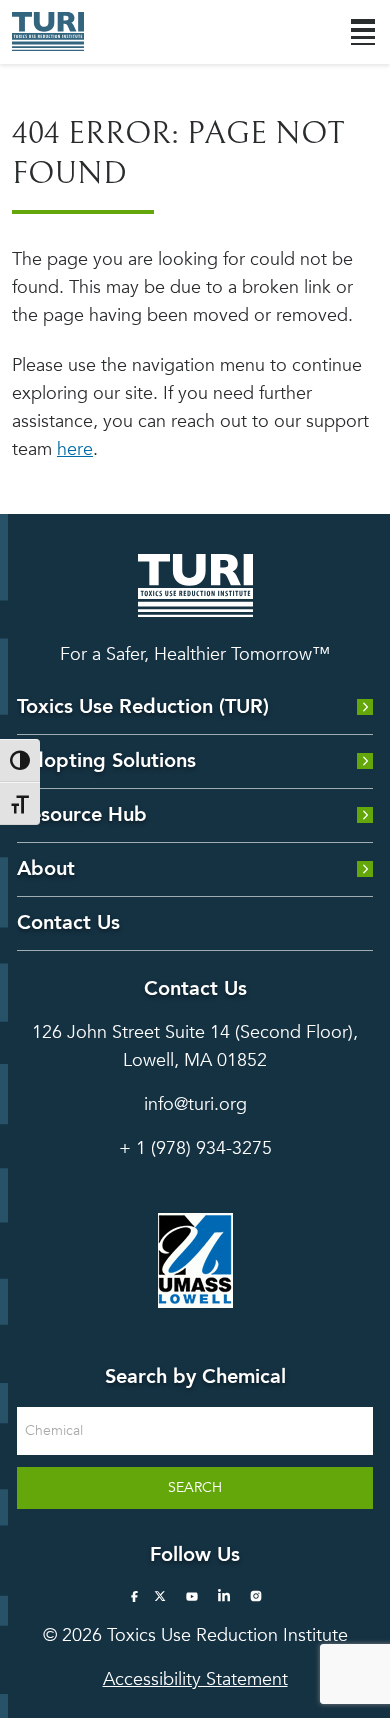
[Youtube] (192, 1596)
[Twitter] (160, 1596)
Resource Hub (82, 814)
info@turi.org (195, 1104)
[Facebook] (134, 1596)
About (46, 868)
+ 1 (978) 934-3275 (195, 1148)
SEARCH (195, 1487)
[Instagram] (256, 1596)
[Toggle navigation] (363, 31)
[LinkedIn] (224, 1596)
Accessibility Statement (195, 1679)
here (75, 449)
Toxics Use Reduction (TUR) (143, 706)
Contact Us (68, 922)
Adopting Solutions (106, 760)
